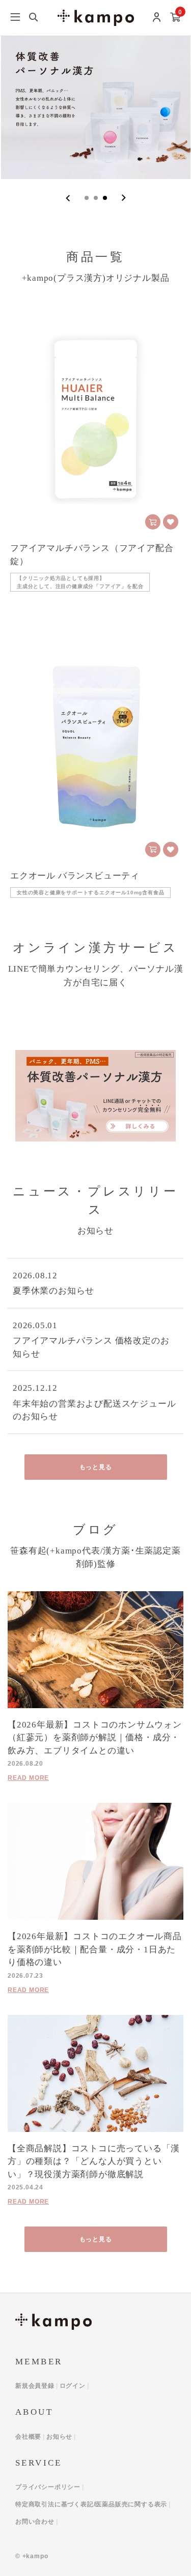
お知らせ (59, 2437)
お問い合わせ (35, 2522)
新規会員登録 (35, 2386)
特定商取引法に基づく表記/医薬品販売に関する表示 (91, 2504)
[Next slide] (124, 198)
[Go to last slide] (68, 198)
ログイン (73, 2386)
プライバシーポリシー (48, 2487)
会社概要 (28, 2437)
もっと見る (96, 1467)
